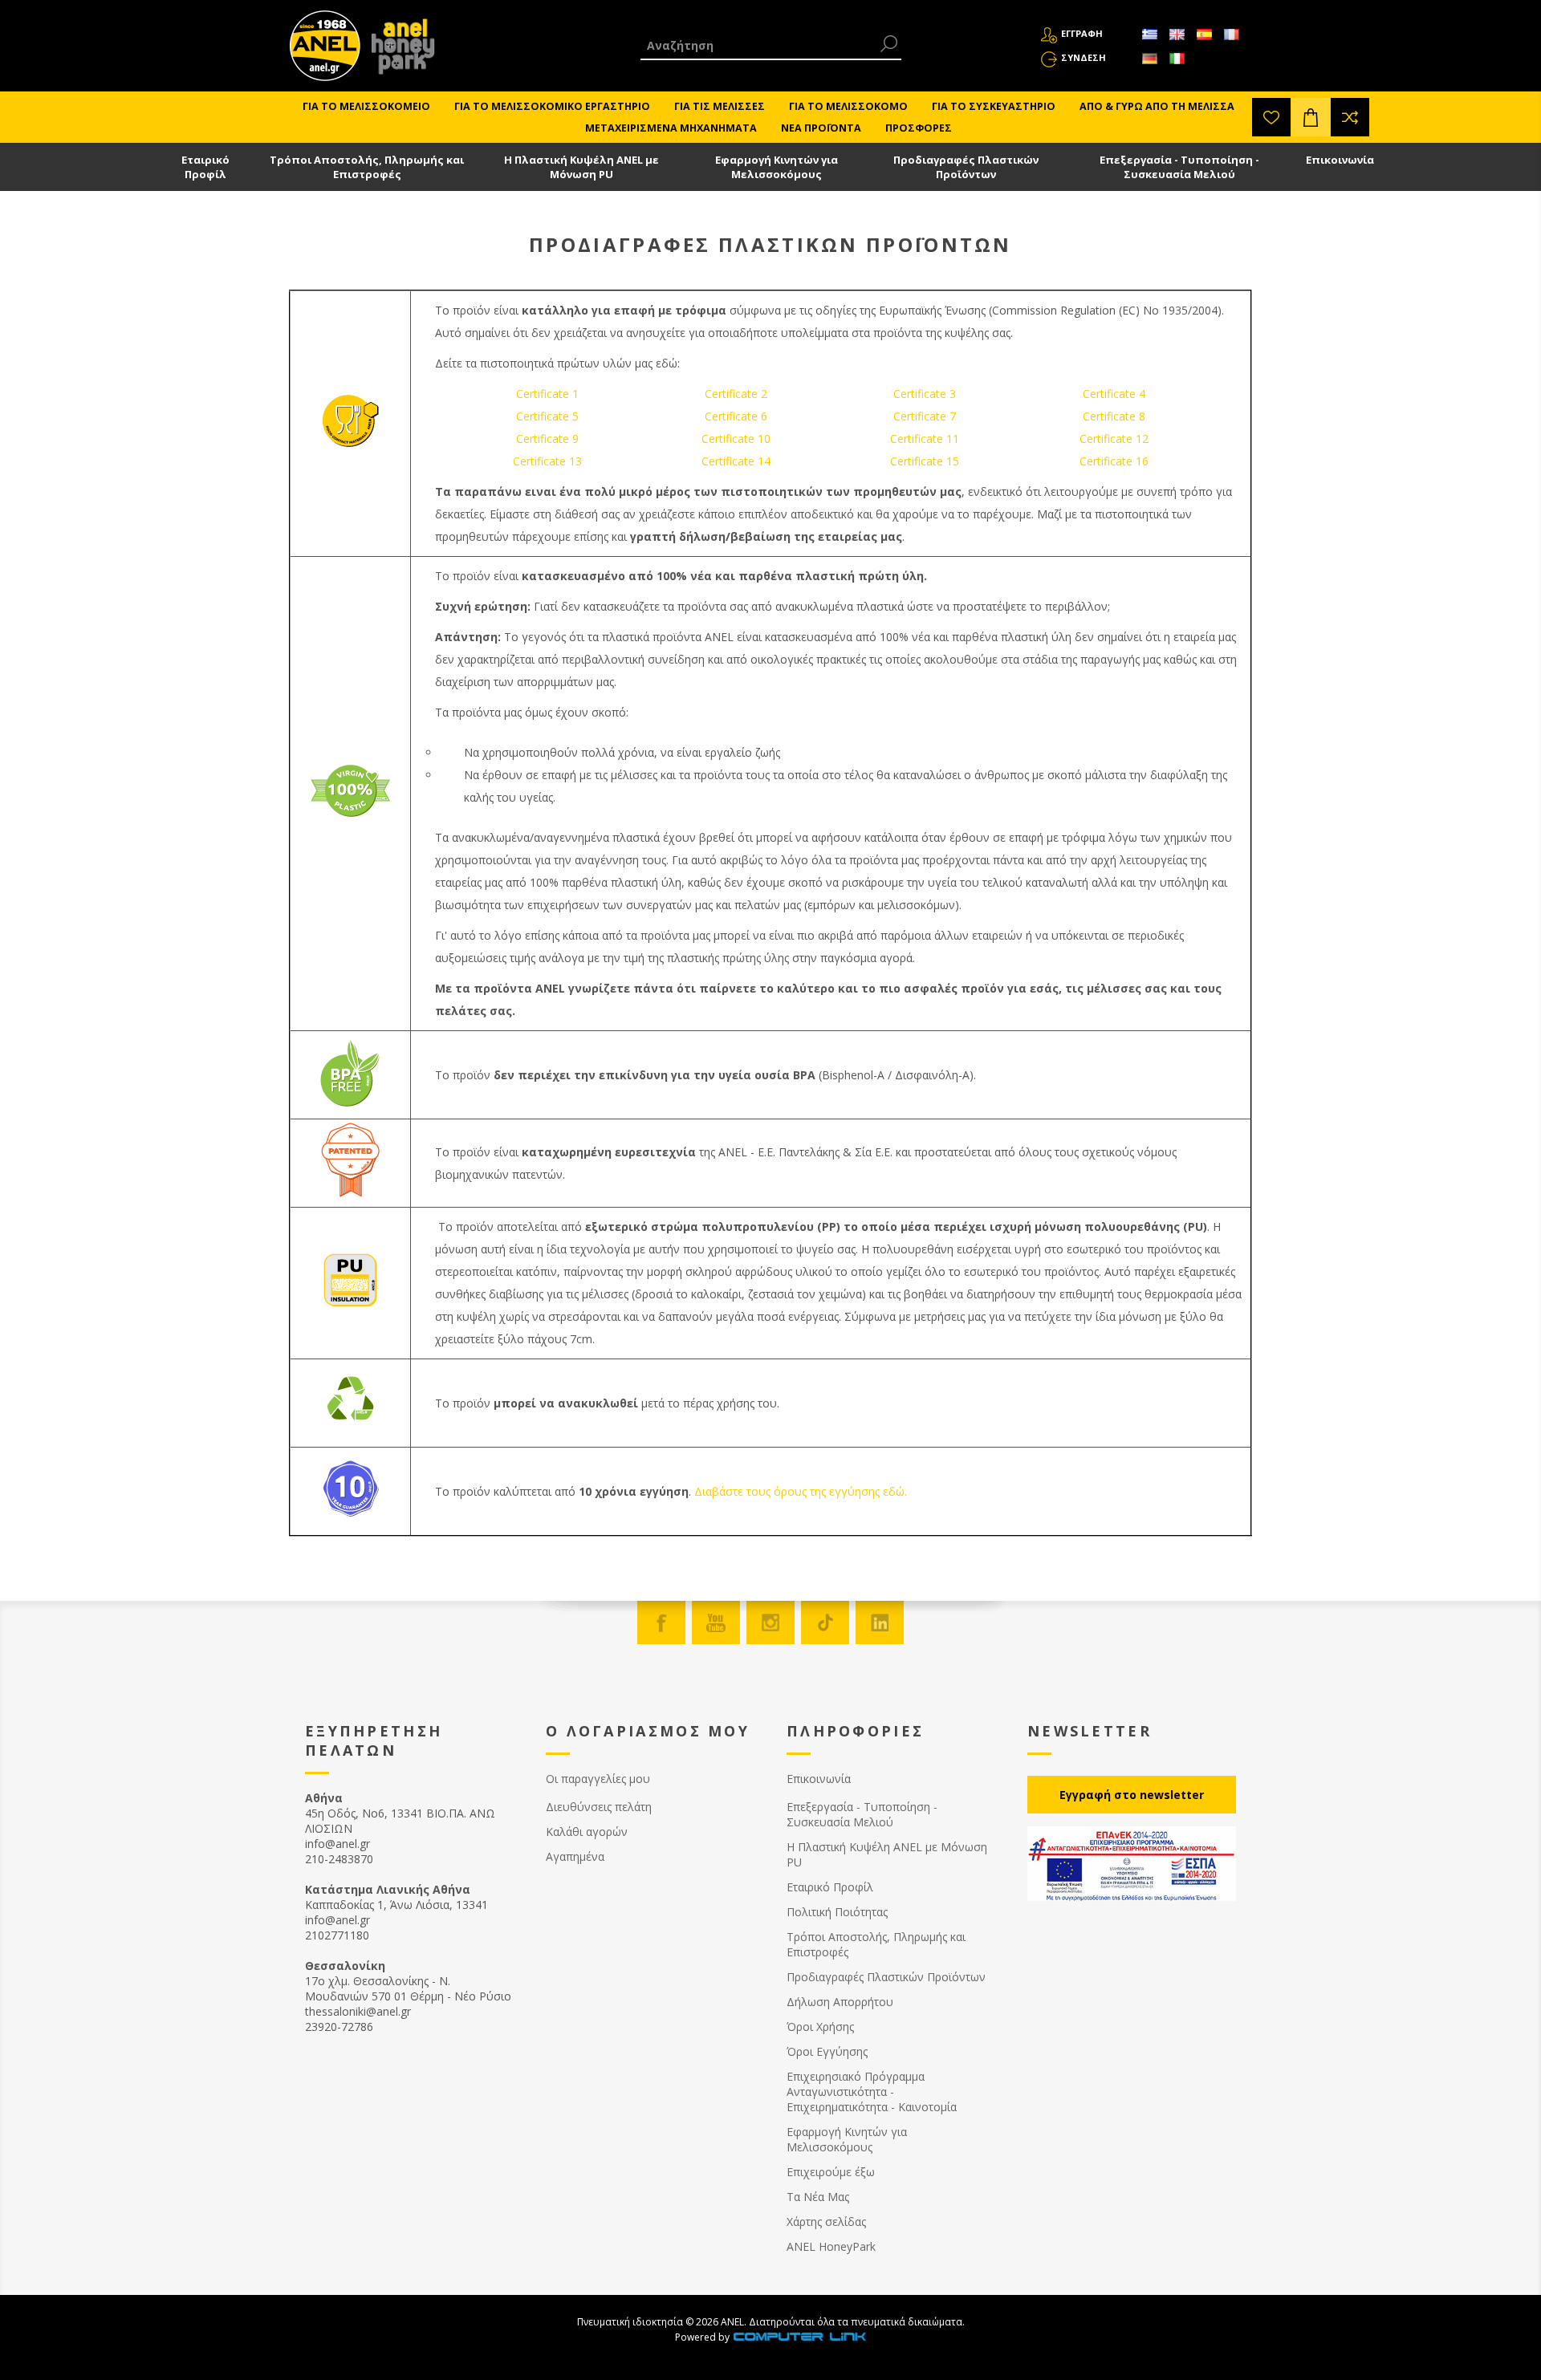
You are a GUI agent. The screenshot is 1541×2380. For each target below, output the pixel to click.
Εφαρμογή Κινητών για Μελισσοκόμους (777, 167)
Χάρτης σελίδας (826, 2222)
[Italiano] (1177, 59)
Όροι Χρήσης (820, 2027)
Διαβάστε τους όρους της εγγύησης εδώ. (801, 1491)
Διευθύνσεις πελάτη (599, 1807)
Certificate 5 (547, 416)
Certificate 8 (1114, 416)
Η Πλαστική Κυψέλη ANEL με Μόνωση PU (581, 167)
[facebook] (661, 1623)
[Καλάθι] (1311, 117)
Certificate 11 (925, 439)
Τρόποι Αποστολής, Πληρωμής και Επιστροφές (367, 167)
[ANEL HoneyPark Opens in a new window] (398, 50)
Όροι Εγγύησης (827, 2051)
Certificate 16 (1114, 461)
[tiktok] (825, 1623)
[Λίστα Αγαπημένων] (1271, 117)
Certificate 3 (925, 394)
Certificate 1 (547, 394)
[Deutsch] (1149, 59)
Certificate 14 (736, 461)
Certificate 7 (925, 416)
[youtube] (716, 1623)
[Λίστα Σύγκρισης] (1350, 117)
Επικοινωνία (1340, 160)
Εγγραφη (1082, 33)
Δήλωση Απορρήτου (840, 2002)
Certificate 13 (547, 461)
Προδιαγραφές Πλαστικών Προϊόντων (966, 167)
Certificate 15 (925, 461)
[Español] (1204, 35)
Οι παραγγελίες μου (598, 1779)
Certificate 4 (1114, 394)
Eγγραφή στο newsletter (1132, 1795)
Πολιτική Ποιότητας (837, 1912)
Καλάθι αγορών (587, 1832)
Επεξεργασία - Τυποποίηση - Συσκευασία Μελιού (1179, 167)
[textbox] (759, 45)
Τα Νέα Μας (818, 2197)
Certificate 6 (736, 416)
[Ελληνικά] (1149, 35)
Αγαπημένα (575, 1856)
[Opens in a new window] (799, 2337)
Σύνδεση (1084, 57)
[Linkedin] (880, 1623)
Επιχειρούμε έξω (831, 2172)
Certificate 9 (547, 439)
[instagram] (770, 1623)
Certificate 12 (1114, 439)
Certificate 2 (736, 394)
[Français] (1231, 35)
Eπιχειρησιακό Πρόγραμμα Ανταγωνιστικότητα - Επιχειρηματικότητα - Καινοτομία (872, 2092)
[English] (1177, 35)
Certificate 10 (736, 439)
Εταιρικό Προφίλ (205, 167)
